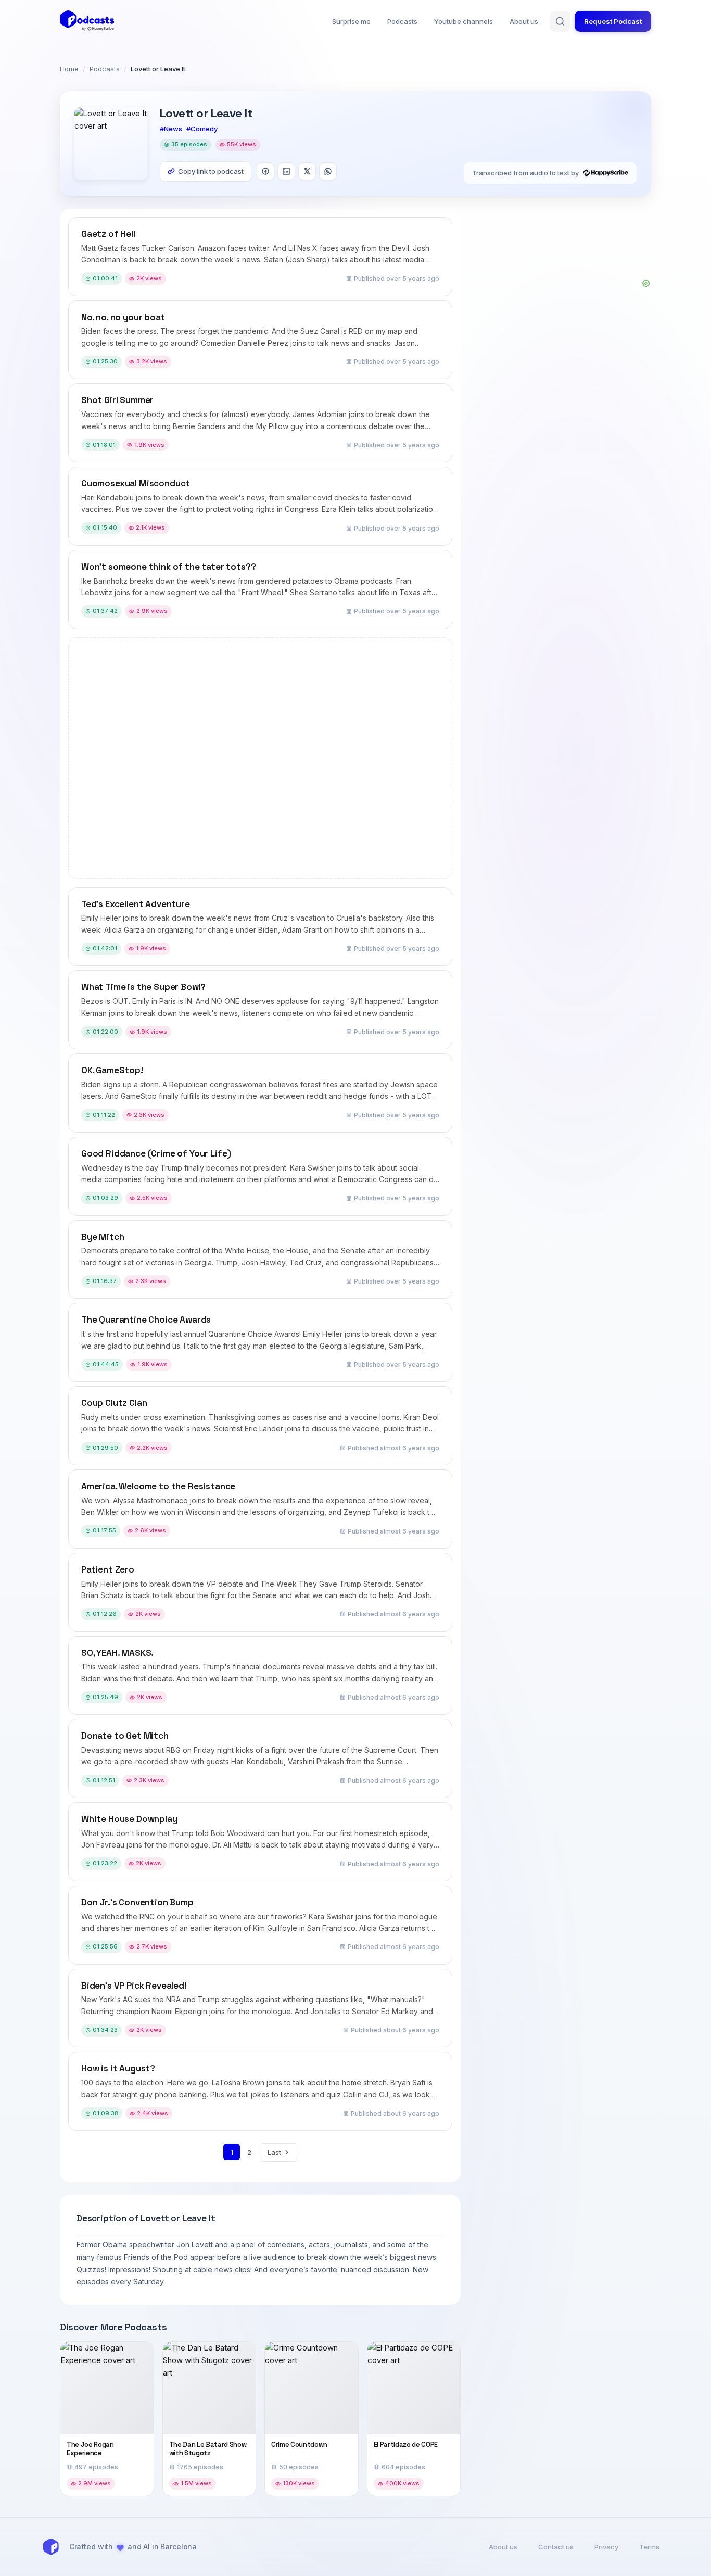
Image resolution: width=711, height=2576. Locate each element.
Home (69, 69)
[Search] (560, 21)
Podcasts (402, 21)
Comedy (204, 129)
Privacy (606, 2547)
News (173, 129)
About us (524, 21)
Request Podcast (613, 21)
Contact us (556, 2547)
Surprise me (351, 21)
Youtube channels (464, 21)
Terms (649, 2547)
